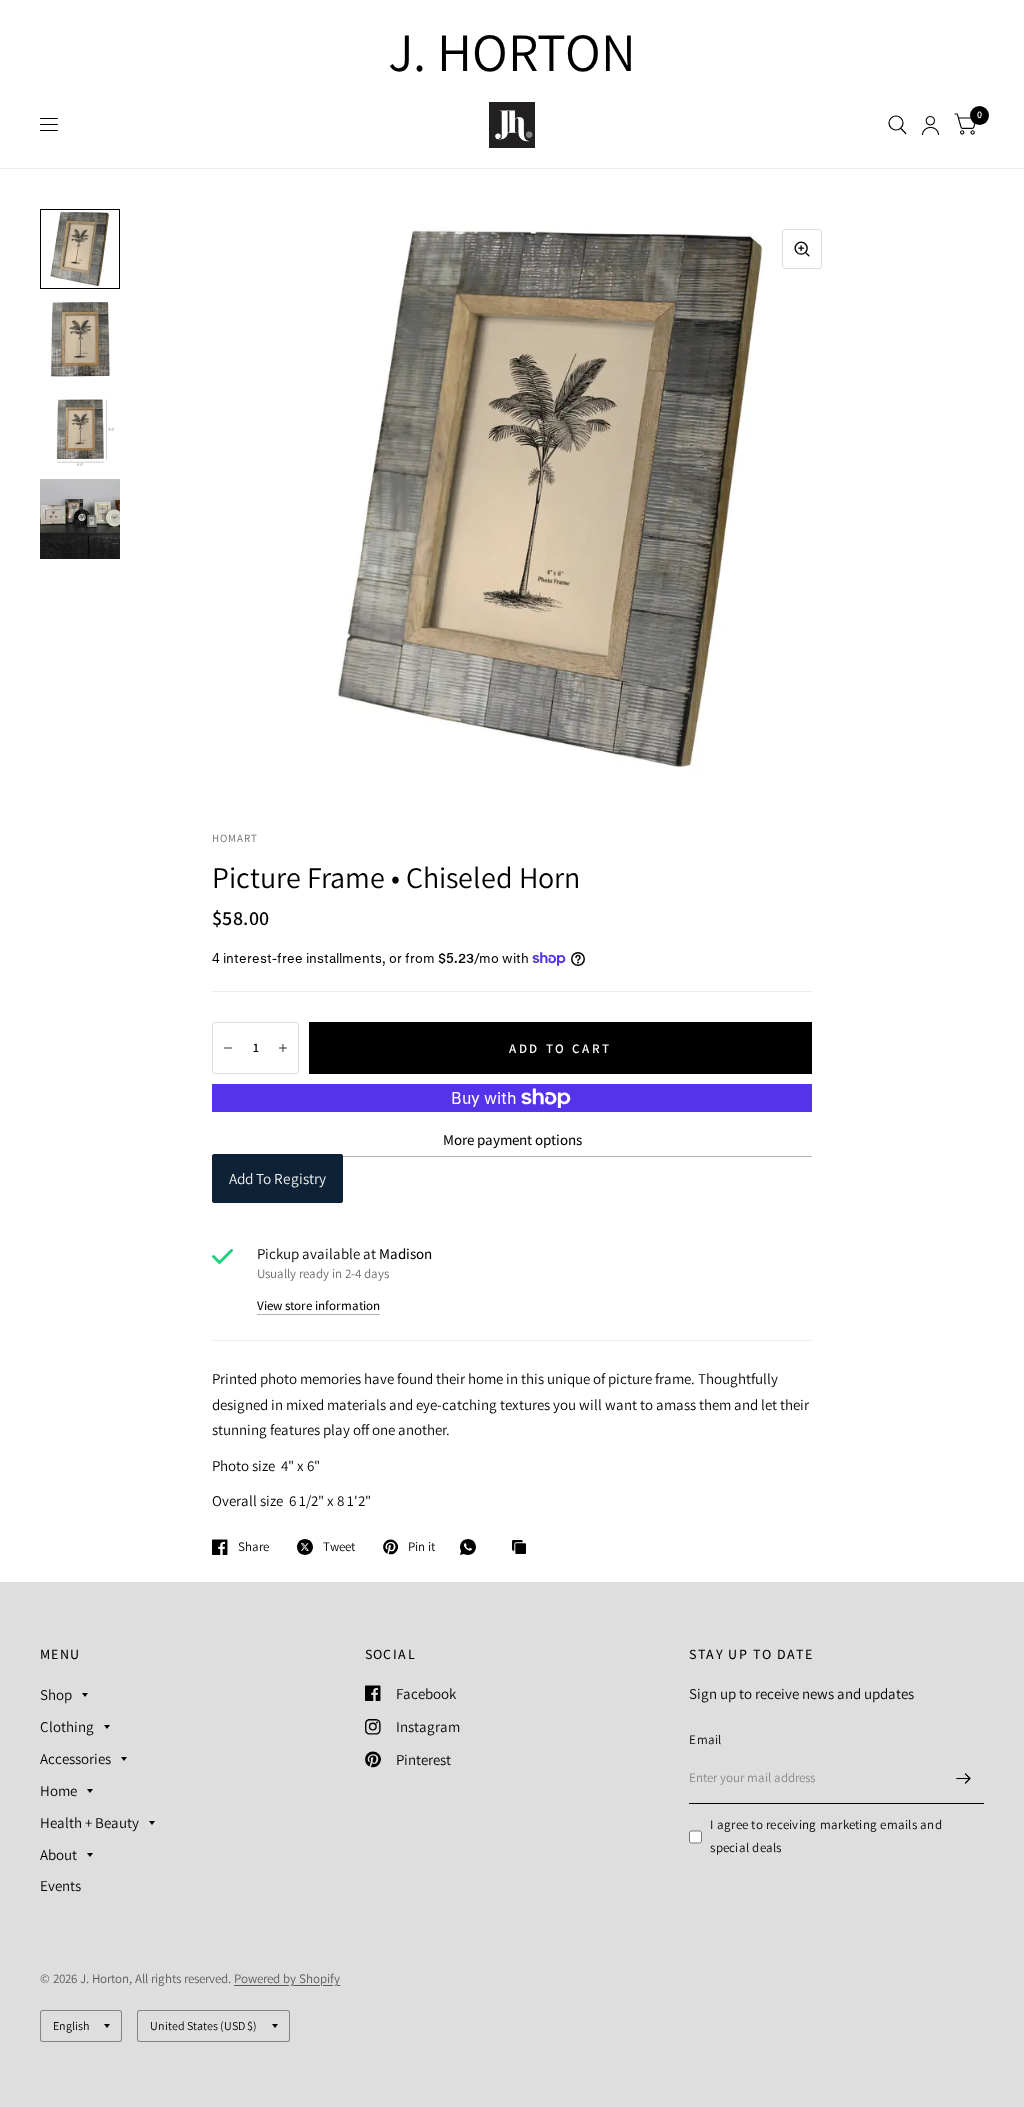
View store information (318, 1305)
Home (58, 1790)
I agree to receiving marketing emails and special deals (826, 1836)
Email (705, 1739)
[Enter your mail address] (964, 1778)
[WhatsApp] (473, 1547)
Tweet (339, 1547)
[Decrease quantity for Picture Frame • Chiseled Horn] (228, 1048)
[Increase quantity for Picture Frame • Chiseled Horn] (283, 1048)
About (58, 1854)
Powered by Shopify (287, 1978)
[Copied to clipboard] (524, 1548)
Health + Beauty (89, 1822)
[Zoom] (802, 249)
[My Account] (930, 125)
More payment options (512, 1139)
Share (253, 1547)
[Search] (897, 125)
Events (60, 1885)
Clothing (67, 1726)
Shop (56, 1694)
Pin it (421, 1547)
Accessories (75, 1758)
